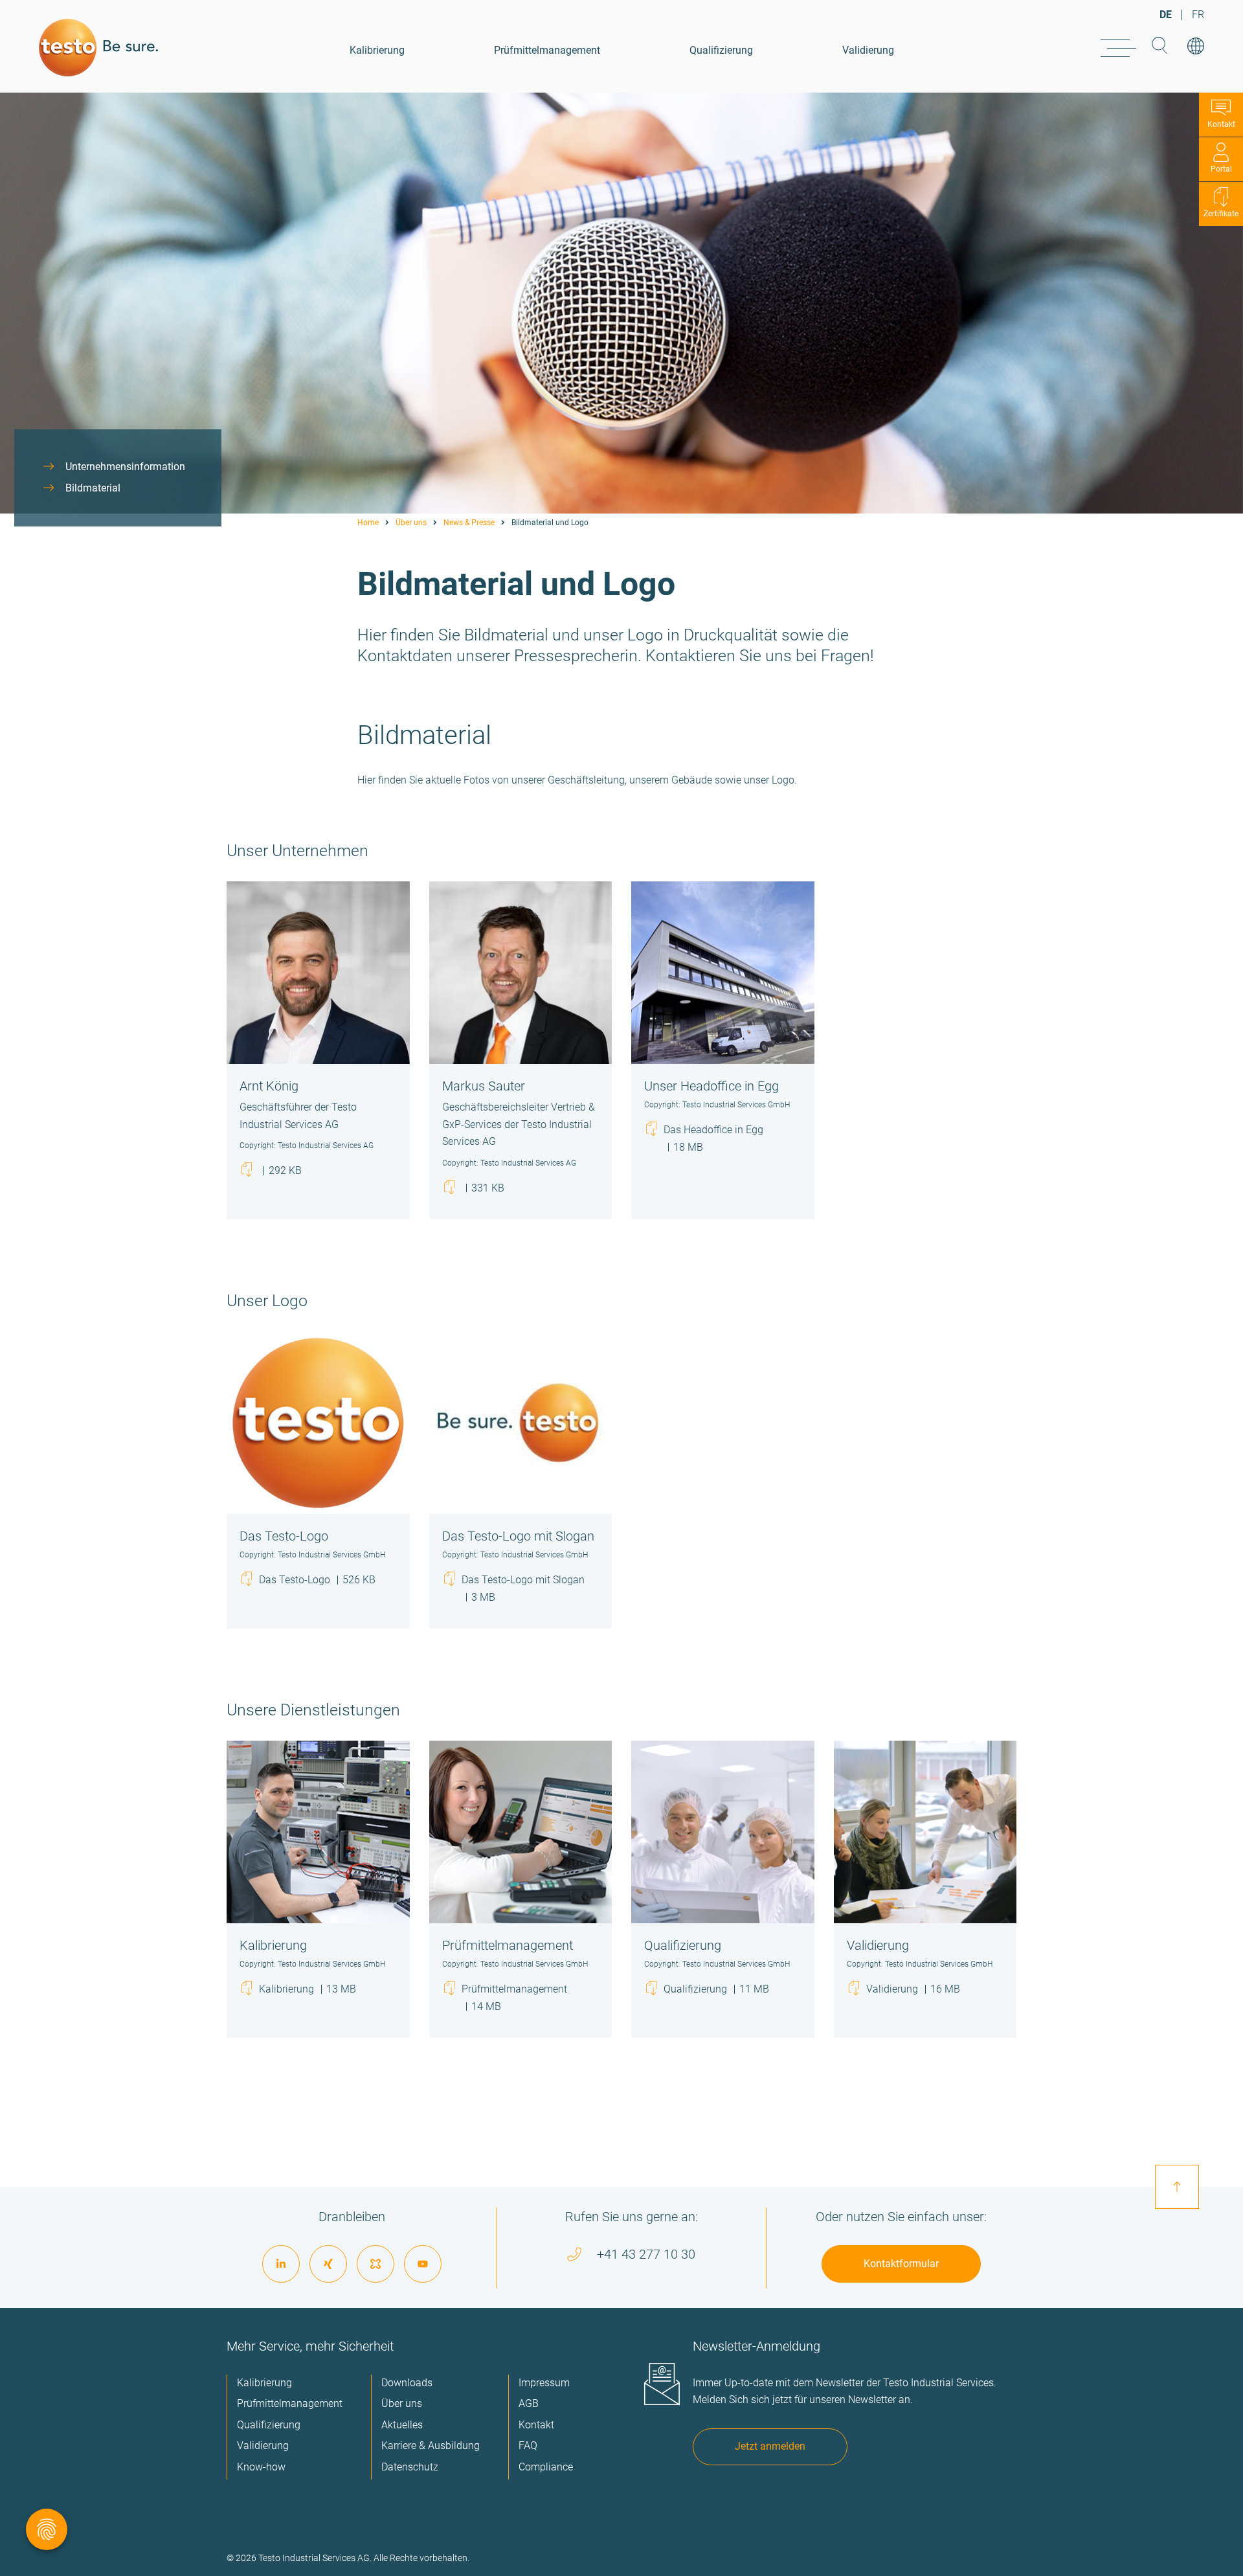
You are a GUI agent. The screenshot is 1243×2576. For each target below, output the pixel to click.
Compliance (546, 2467)
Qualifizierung (721, 50)
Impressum (544, 2383)
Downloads (407, 2383)
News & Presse (469, 523)
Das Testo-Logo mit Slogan (523, 1588)
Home (368, 523)
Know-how (261, 2467)
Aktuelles (402, 2425)
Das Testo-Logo (317, 1579)
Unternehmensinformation (125, 467)
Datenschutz (410, 2467)
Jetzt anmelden (770, 2446)
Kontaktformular (901, 2264)
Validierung (868, 50)
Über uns (411, 523)
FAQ (528, 2446)
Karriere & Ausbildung (431, 2446)
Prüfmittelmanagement (547, 50)
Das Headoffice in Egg (713, 1138)
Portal (1221, 169)
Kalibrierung (377, 50)
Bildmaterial (93, 488)
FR (1198, 15)
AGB (529, 2403)
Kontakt (1221, 124)
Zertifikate (1221, 214)
